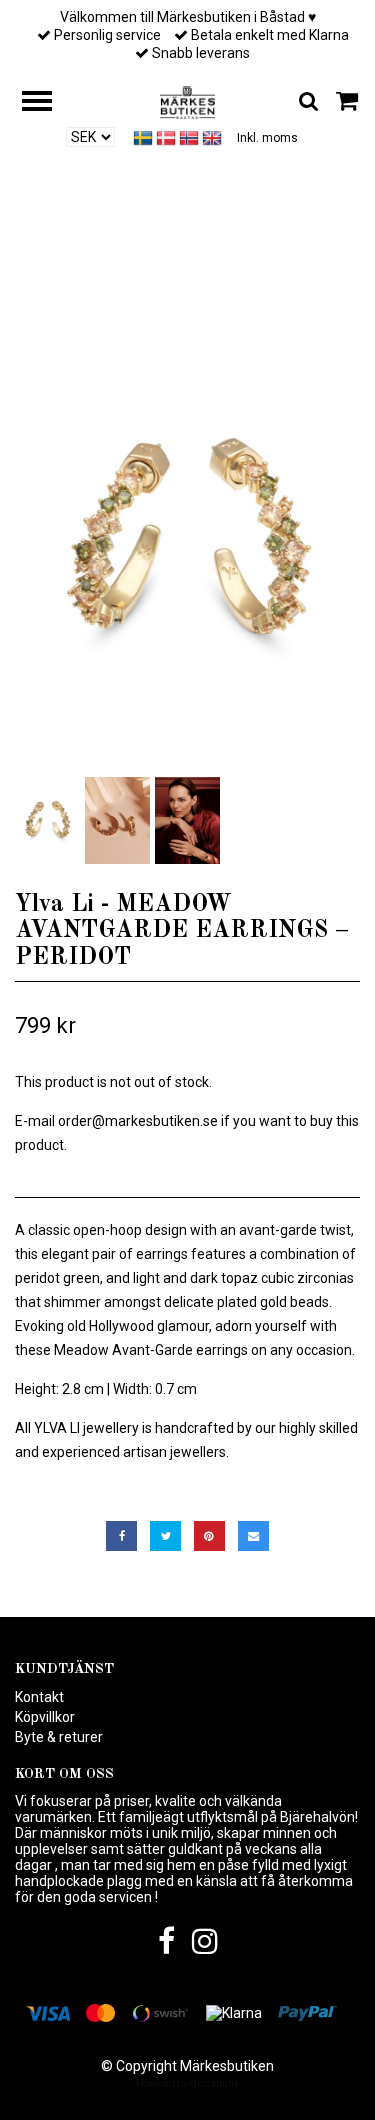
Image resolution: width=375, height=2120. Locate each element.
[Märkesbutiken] (187, 101)
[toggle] (47, 103)
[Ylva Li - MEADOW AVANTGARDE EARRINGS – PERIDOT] (187, 542)
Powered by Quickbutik (187, 2083)
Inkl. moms (267, 138)
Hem (22, 261)
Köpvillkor (45, 1717)
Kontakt (39, 1697)
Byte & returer (59, 1737)
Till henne (92, 261)
